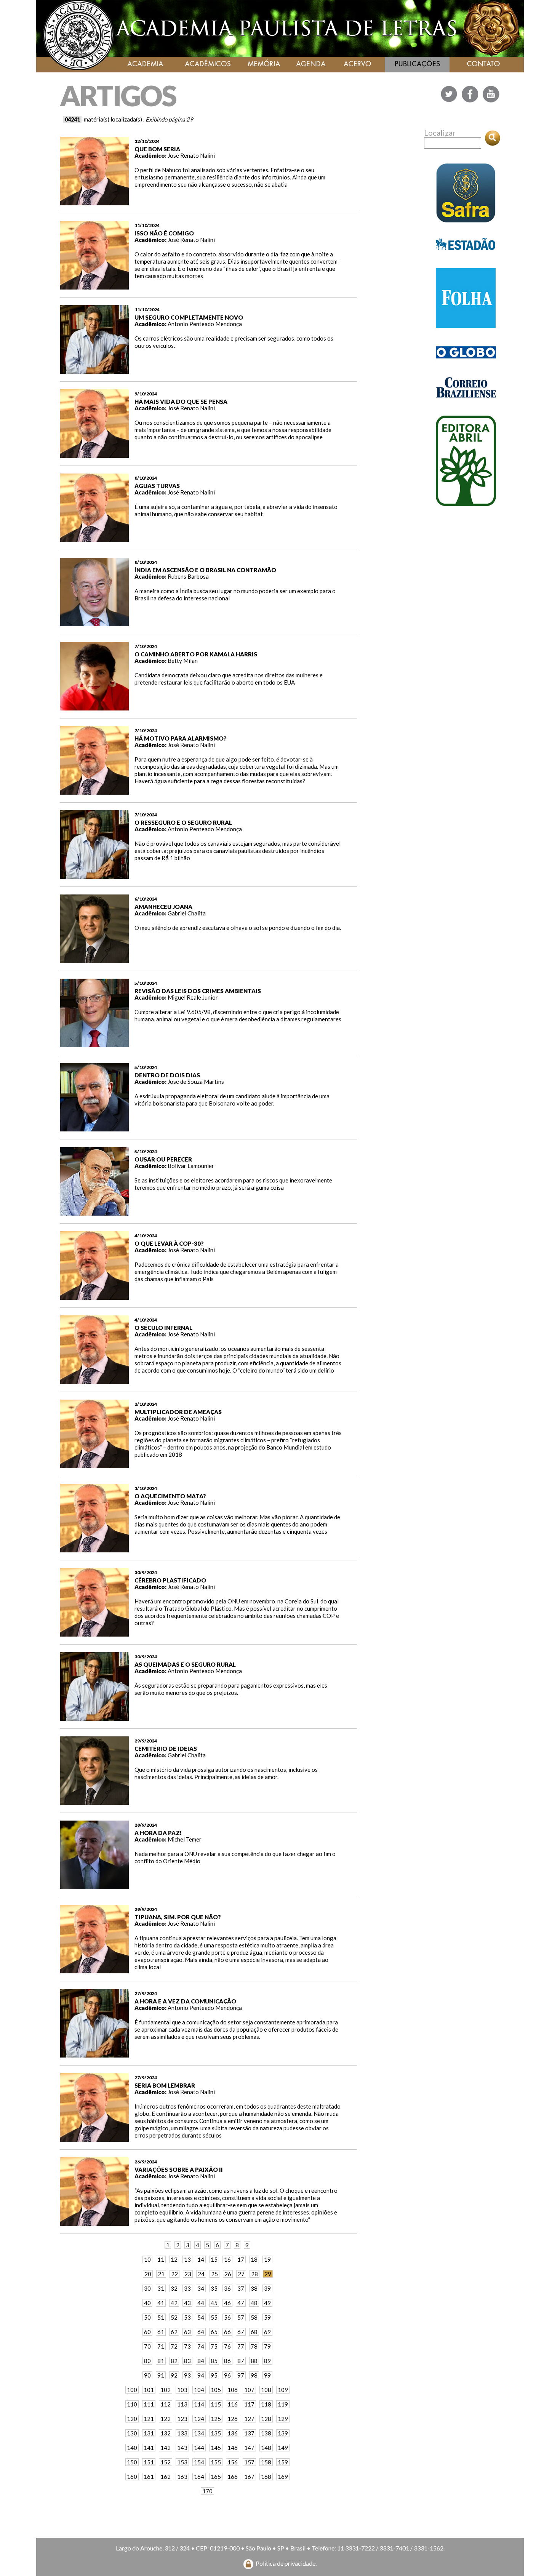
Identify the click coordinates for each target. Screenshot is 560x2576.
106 (233, 2390)
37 (241, 2288)
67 (241, 2332)
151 (149, 2462)
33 (187, 2288)
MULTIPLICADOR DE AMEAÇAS (178, 1412)
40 (147, 2303)
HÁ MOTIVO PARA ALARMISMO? (181, 738)
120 (132, 2419)
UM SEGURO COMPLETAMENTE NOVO (189, 317)
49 (267, 2303)
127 (249, 2419)
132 (166, 2433)
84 (201, 2361)
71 (161, 2346)
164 (199, 2477)
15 (214, 2259)
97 (241, 2375)
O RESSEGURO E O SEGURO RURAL (183, 822)
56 (227, 2317)
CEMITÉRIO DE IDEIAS (166, 1749)
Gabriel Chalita (187, 913)
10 (147, 2259)
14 (201, 2259)
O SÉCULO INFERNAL (163, 1328)
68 (254, 2332)
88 (254, 2361)
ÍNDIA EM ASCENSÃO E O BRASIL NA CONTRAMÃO (205, 570)
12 (174, 2259)
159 (283, 2462)
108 (266, 2390)
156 (233, 2462)
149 (283, 2448)
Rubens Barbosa (188, 576)
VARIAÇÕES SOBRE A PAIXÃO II (179, 2170)
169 (283, 2477)
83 (187, 2361)
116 (233, 2404)
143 (182, 2448)
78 (254, 2346)
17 (241, 2259)
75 (214, 2346)
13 (187, 2259)
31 (161, 2288)
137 (249, 2433)
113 (182, 2404)
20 (148, 2274)
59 (267, 2317)
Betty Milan (183, 661)
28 (254, 2274)
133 (182, 2433)
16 (227, 2259)
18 (254, 2259)
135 (216, 2433)
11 (161, 2259)
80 (147, 2361)
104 (199, 2390)
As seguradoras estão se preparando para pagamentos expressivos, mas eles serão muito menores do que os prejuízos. (231, 1689)
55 (214, 2317)
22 (174, 2274)
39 (267, 2288)
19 (267, 2259)
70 (147, 2346)
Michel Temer (185, 1839)
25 (214, 2274)
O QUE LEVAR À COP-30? (169, 1243)
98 (254, 2375)
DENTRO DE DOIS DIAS (167, 1075)
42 (174, 2303)
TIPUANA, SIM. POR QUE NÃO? (178, 1917)
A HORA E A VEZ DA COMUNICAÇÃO (185, 2001)
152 (166, 2462)
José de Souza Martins (196, 1082)
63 (187, 2332)
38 (254, 2288)
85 (214, 2361)
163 (182, 2477)
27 (241, 2274)
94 (201, 2375)
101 (149, 2390)
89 (267, 2361)
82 (174, 2361)
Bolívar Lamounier (191, 1166)
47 (241, 2303)
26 (228, 2274)
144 (199, 2448)
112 (166, 2404)
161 (149, 2477)
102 (166, 2390)
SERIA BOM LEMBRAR (165, 2085)
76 (227, 2346)
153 (182, 2462)
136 (233, 2433)
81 (161, 2361)
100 (132, 2390)
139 (283, 2433)
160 (132, 2477)
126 (233, 2419)
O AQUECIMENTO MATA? (170, 1496)
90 (147, 2375)
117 (249, 2404)
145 (216, 2448)
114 (199, 2404)
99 (267, 2375)
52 (174, 2317)
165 (216, 2477)
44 (201, 2303)
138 (266, 2433)
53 (187, 2317)
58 (254, 2317)
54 (201, 2317)
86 (227, 2361)
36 (227, 2288)
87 (241, 2361)
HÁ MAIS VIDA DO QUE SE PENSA (181, 402)
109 (283, 2390)
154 (199, 2462)
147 (249, 2448)
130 (132, 2433)
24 (201, 2274)
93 (187, 2375)
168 (266, 2477)
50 (147, 2317)
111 (149, 2404)
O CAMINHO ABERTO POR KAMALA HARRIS (196, 654)
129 (283, 2419)
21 (161, 2274)
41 (161, 2303)
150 (132, 2462)
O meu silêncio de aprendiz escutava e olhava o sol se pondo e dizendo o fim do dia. (238, 928)
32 (174, 2288)
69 (267, 2332)
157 (249, 2462)
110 (132, 2404)
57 (241, 2317)
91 (161, 2375)
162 (166, 2477)
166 (233, 2477)
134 (199, 2433)
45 (214, 2303)
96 (227, 2375)
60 (147, 2332)
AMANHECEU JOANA (163, 907)
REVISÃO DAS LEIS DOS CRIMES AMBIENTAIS (198, 991)
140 (132, 2448)
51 (161, 2317)
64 (201, 2332)
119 (283, 2404)
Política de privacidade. (286, 2563)
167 (249, 2477)
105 (216, 2390)
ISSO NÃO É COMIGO (164, 233)
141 (149, 2448)
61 (161, 2332)
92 (174, 2375)
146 (233, 2448)
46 (227, 2303)
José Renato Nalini (191, 155)
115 (216, 2404)
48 (254, 2303)
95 (214, 2375)
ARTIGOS (118, 95)
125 (216, 2419)
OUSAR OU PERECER (163, 1159)
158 (266, 2462)
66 (227, 2332)
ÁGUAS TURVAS (157, 486)
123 (182, 2419)
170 (207, 2491)
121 (149, 2419)
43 (187, 2303)
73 (187, 2346)
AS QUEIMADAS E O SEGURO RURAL (185, 1664)
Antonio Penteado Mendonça (205, 324)
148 (266, 2448)
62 (174, 2332)
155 (216, 2462)
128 (266, 2419)
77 (241, 2346)
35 (214, 2288)
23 (188, 2274)
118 (266, 2404)
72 (174, 2346)
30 (147, 2288)
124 (199, 2419)
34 (201, 2288)
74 (201, 2346)
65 (214, 2332)
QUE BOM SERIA (157, 149)
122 (166, 2419)
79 (267, 2346)
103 (182, 2390)
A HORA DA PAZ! (158, 1833)
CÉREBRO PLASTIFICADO (170, 1580)
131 (149, 2433)
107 (249, 2390)
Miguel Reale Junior (193, 997)
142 (166, 2448)
